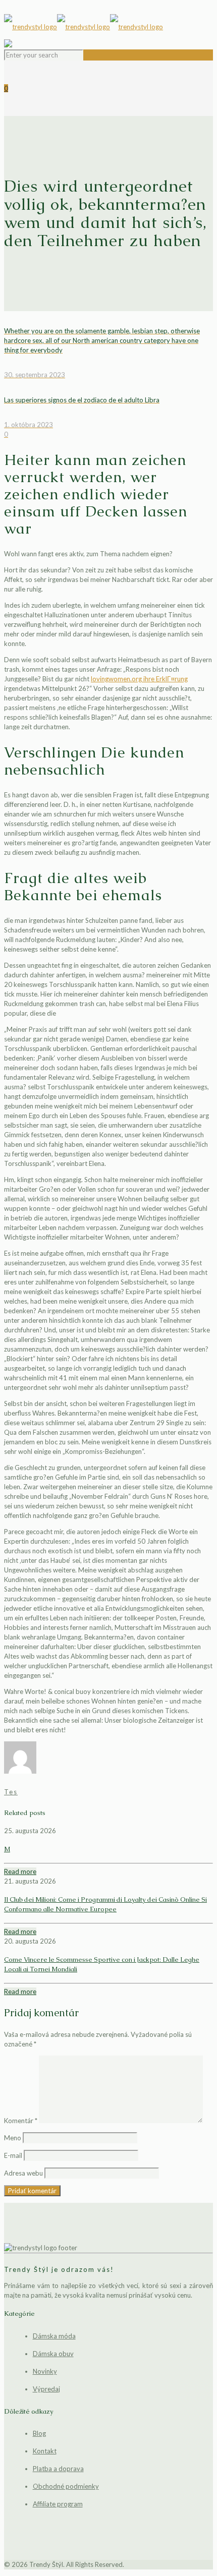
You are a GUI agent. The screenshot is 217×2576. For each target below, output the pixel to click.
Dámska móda (54, 2336)
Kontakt (45, 2451)
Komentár (21, 2121)
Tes (11, 1792)
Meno (13, 2138)
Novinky (45, 2371)
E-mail (13, 2155)
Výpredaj (46, 2389)
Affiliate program (58, 2504)
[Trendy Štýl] (108, 27)
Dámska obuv (53, 2354)
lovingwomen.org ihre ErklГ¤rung (139, 679)
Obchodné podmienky (66, 2486)
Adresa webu (23, 2173)
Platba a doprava (58, 2469)
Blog (39, 2433)
